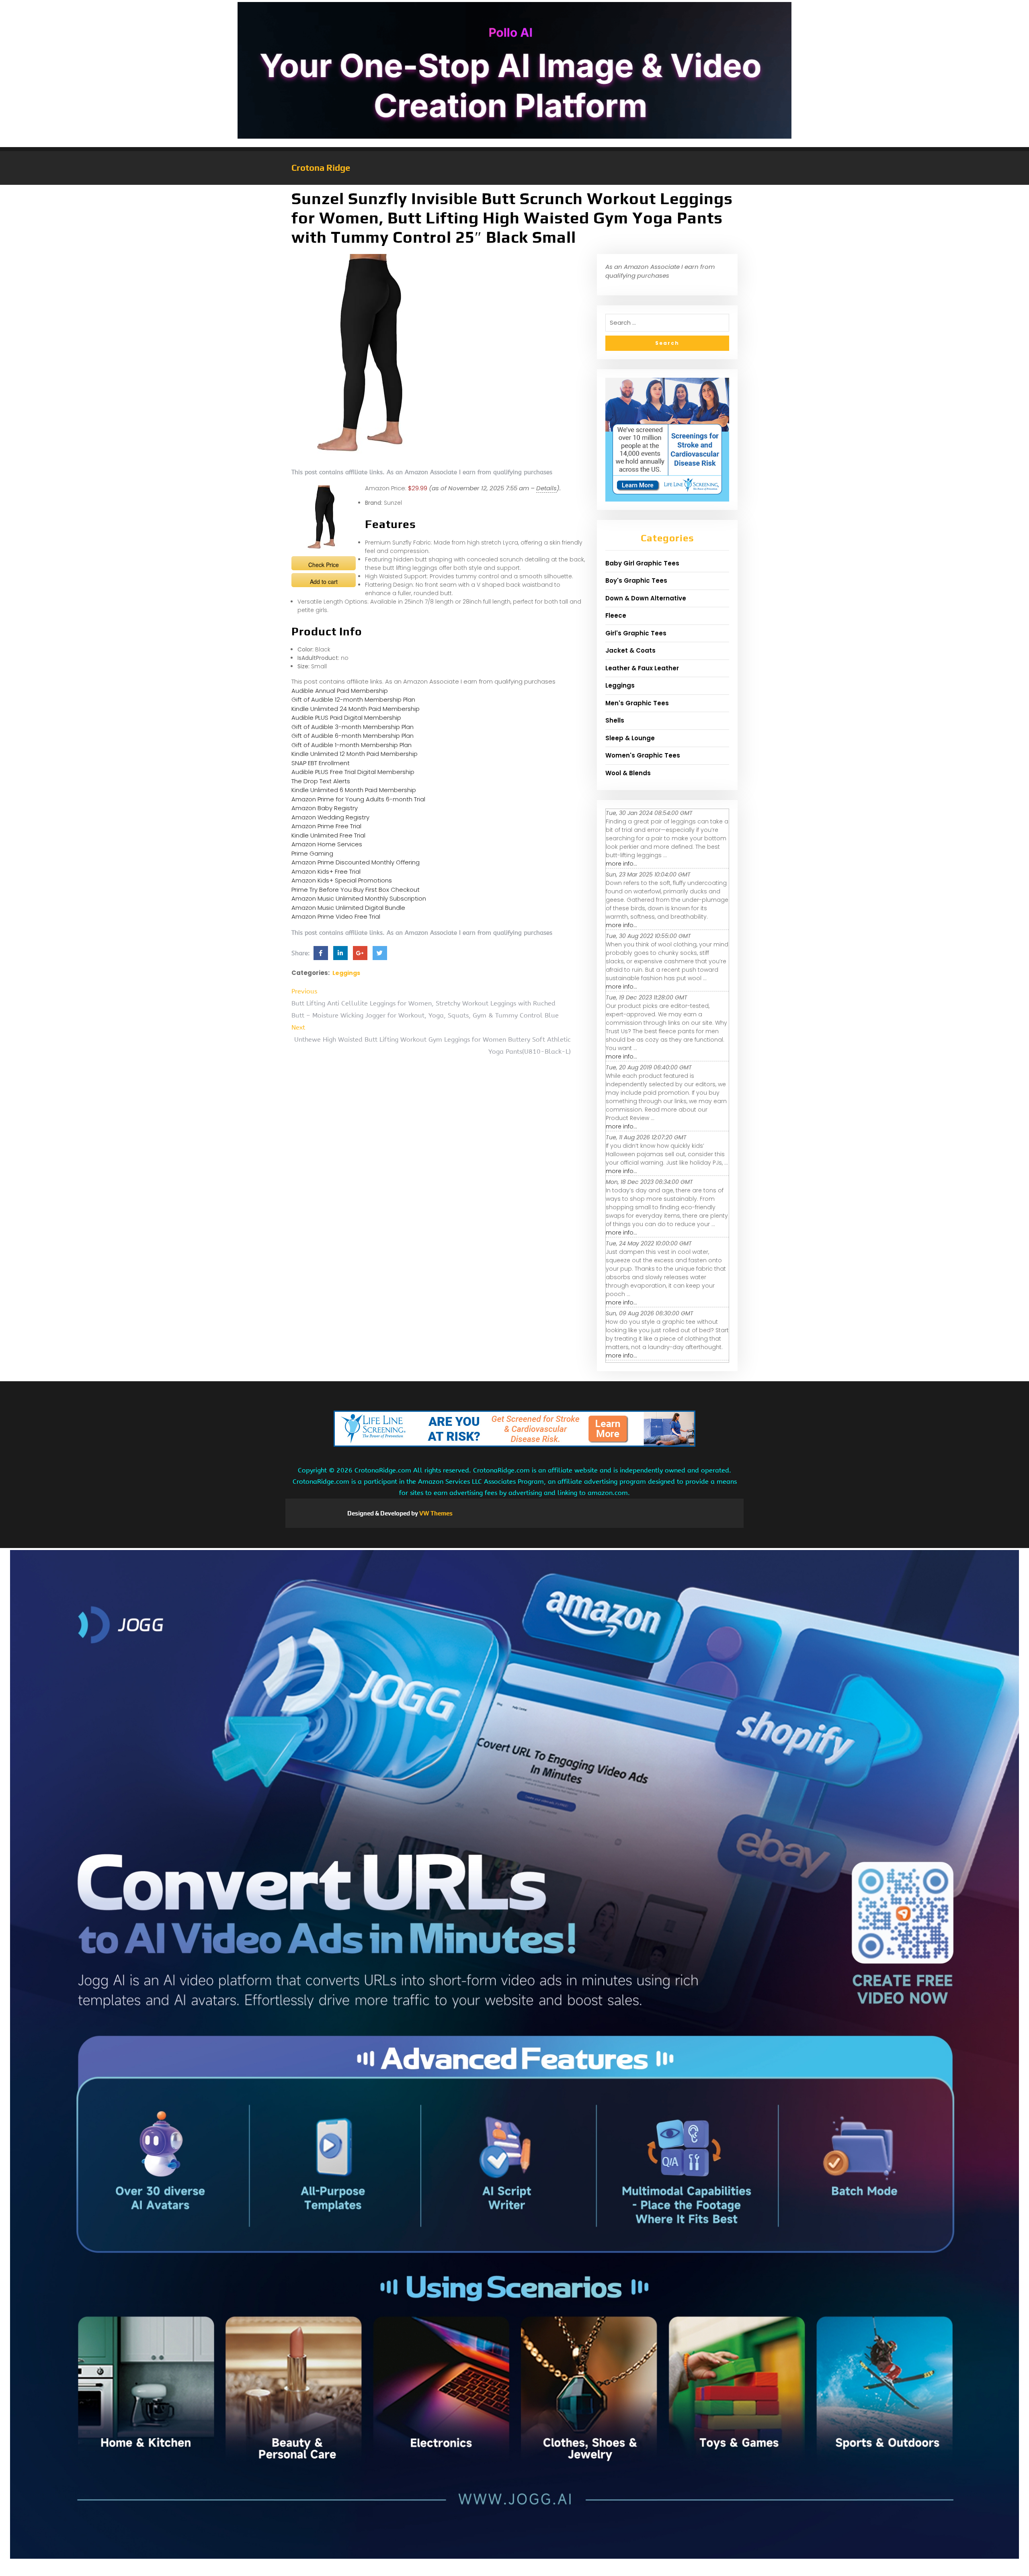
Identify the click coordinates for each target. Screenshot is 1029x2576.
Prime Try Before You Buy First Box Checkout (356, 890)
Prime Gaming (312, 853)
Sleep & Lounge (630, 738)
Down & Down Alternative (646, 598)
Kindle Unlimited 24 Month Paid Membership (356, 709)
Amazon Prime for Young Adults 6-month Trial (358, 799)
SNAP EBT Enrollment (321, 763)
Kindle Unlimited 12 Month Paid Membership (355, 754)
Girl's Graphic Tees (636, 633)
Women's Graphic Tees (643, 755)
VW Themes (435, 1513)
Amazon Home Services (327, 844)
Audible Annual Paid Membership (340, 691)
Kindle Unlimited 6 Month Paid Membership (354, 790)
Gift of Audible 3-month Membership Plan (353, 727)
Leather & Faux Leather (642, 668)
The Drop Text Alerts (321, 781)
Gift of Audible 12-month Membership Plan (353, 699)
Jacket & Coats (630, 650)
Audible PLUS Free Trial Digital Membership (353, 772)
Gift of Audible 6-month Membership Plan (353, 736)
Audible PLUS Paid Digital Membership (346, 718)
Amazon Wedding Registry (330, 817)
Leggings (346, 973)
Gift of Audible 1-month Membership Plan (352, 745)
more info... (621, 864)
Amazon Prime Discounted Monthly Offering (356, 862)
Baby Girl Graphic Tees (642, 563)
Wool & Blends (628, 773)
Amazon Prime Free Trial (326, 826)
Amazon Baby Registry (325, 808)
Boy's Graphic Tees (636, 581)
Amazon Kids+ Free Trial (326, 871)
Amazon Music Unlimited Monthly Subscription (359, 898)
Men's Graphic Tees (637, 703)
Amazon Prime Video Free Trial (336, 916)
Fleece (616, 615)
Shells (615, 720)
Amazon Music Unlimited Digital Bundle (348, 908)
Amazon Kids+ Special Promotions (342, 880)
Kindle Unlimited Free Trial (328, 835)
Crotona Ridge (321, 168)
